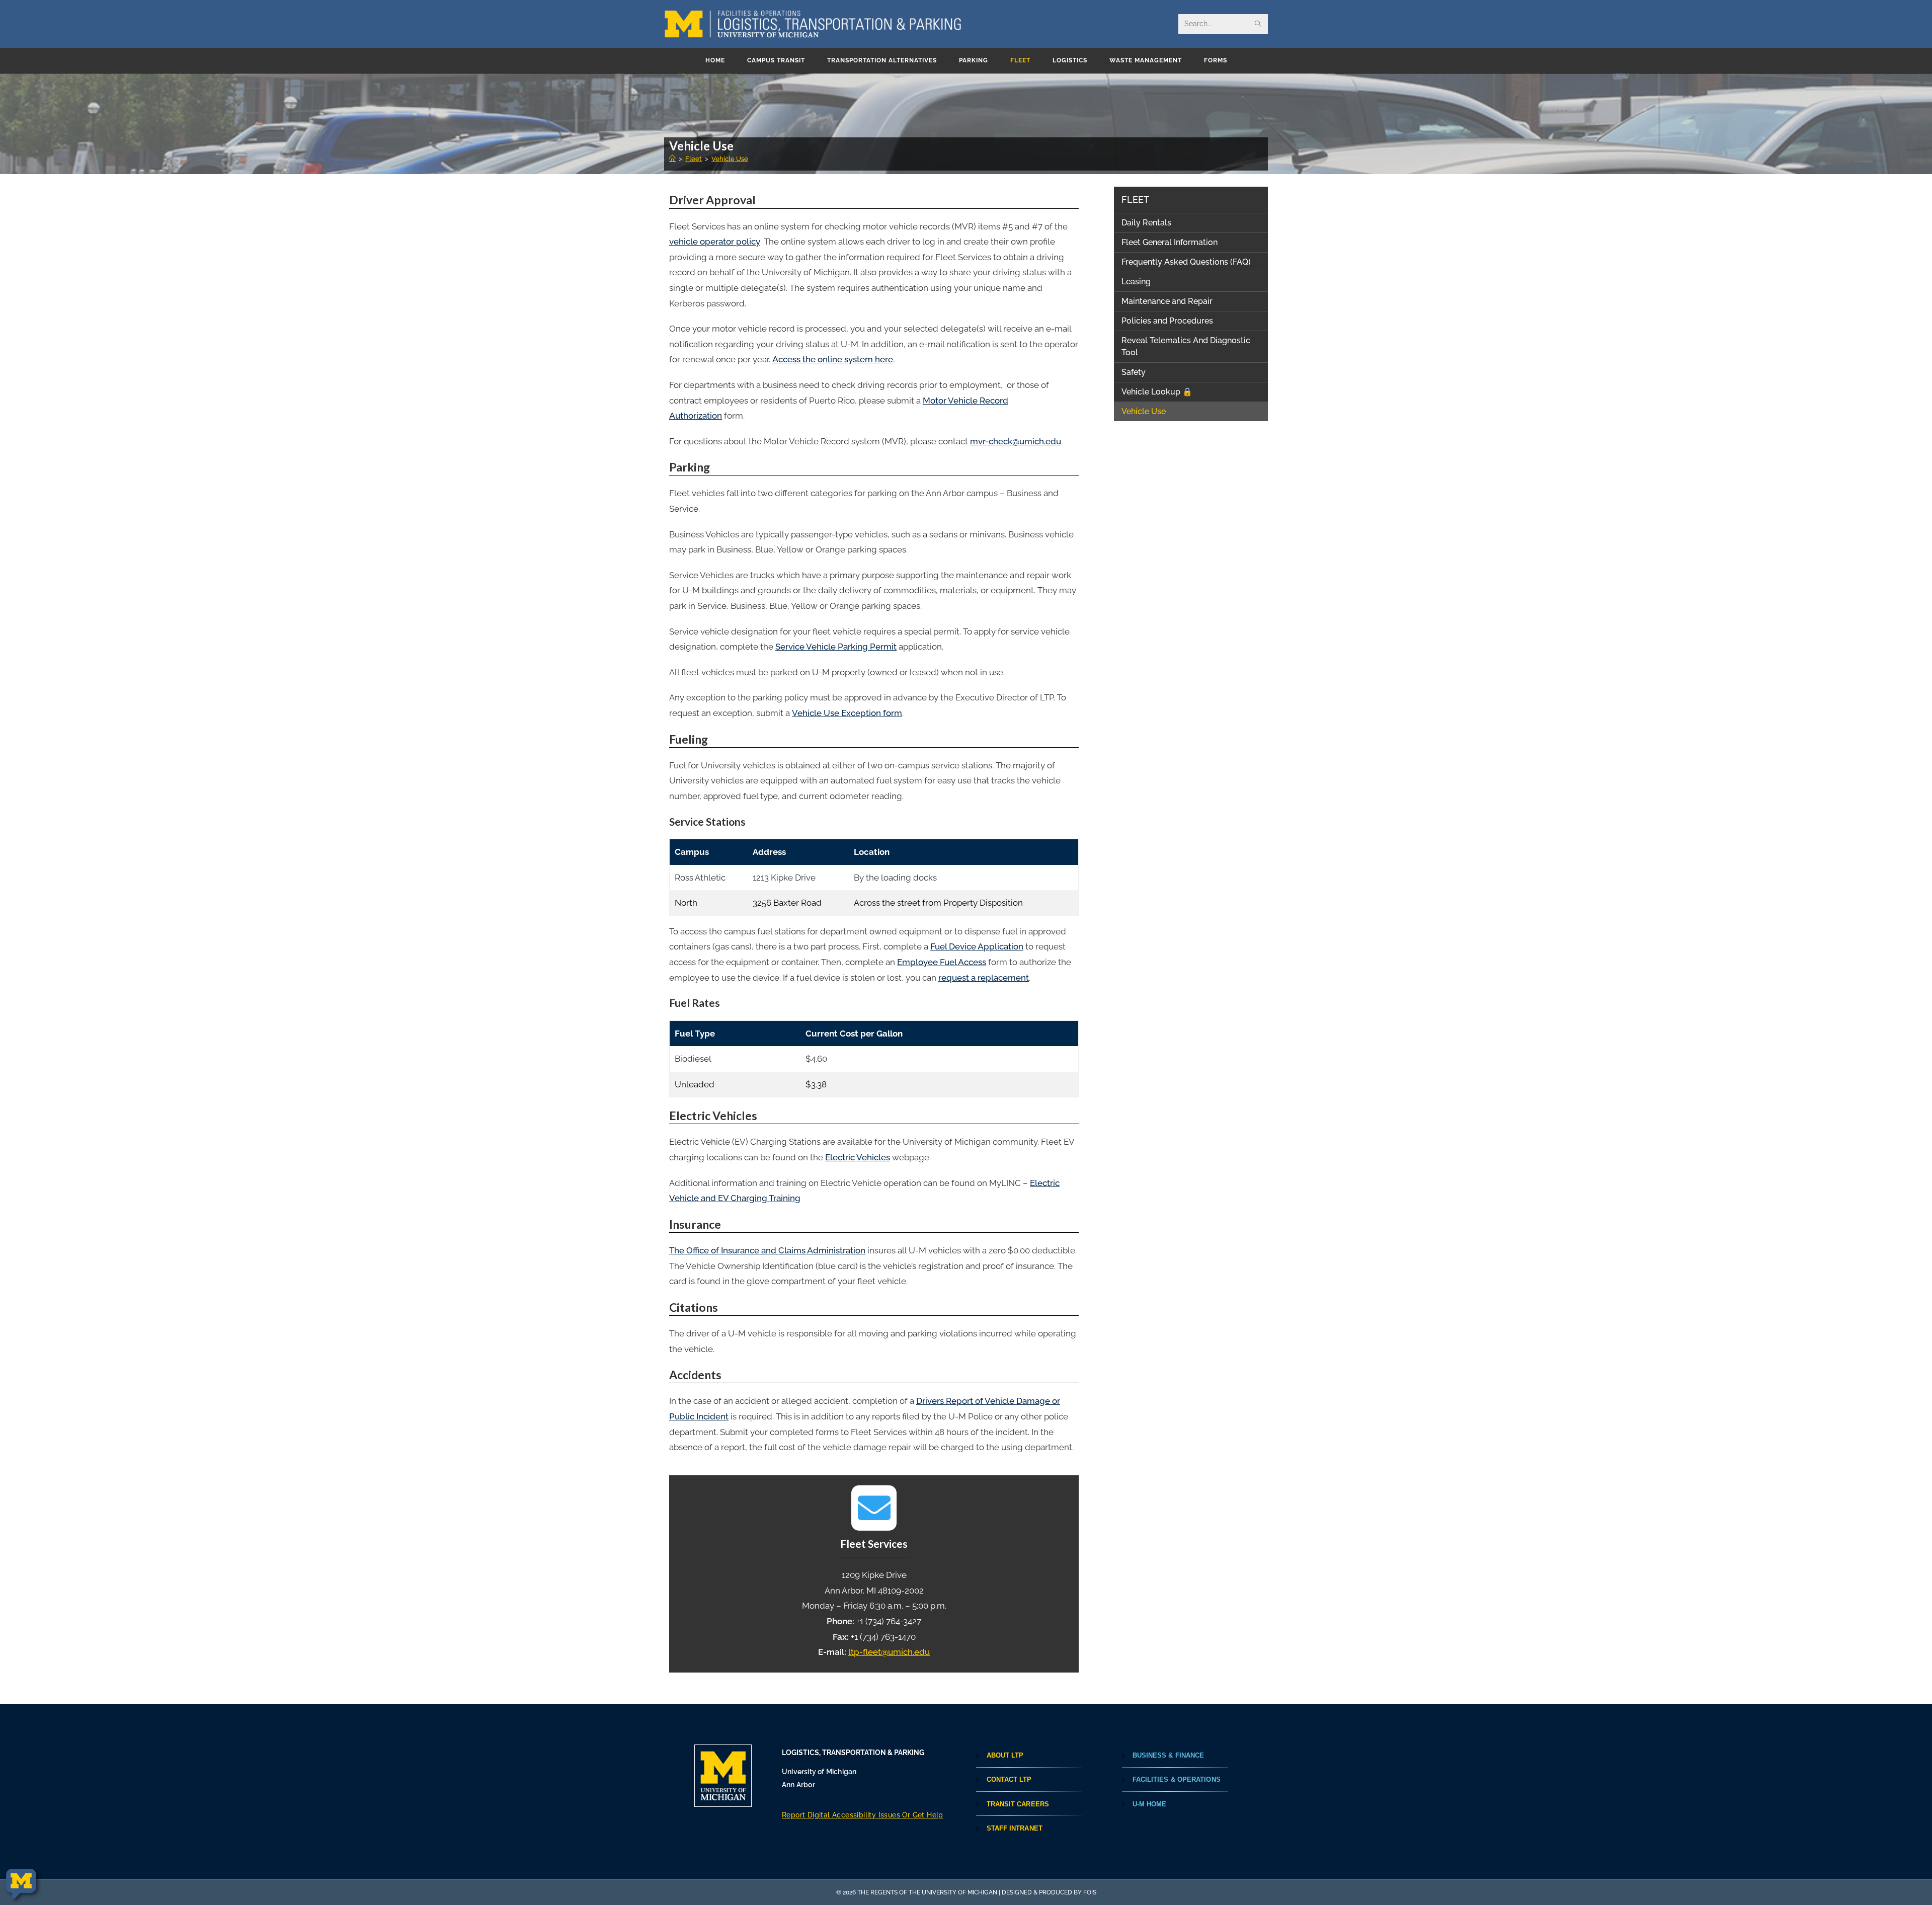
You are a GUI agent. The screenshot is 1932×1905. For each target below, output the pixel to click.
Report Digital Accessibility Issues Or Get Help (863, 1815)
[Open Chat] (21, 1884)
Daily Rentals (1146, 223)
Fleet (1135, 200)
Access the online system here (833, 359)
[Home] (672, 159)
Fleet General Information (1170, 242)
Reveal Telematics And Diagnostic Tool (1186, 346)
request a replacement (984, 978)
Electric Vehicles (858, 1157)
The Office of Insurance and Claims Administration (767, 1250)
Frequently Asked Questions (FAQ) (1186, 262)
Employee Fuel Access (942, 962)
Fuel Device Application (977, 946)
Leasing (1136, 282)
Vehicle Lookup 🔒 (1157, 392)
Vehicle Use (730, 159)
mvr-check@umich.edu (1016, 441)
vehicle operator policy (715, 242)
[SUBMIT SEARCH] (1258, 24)
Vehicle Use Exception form (847, 713)
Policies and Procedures (1167, 321)
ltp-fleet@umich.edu (889, 1652)
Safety (1134, 372)
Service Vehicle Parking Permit (836, 647)
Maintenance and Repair (1167, 301)
